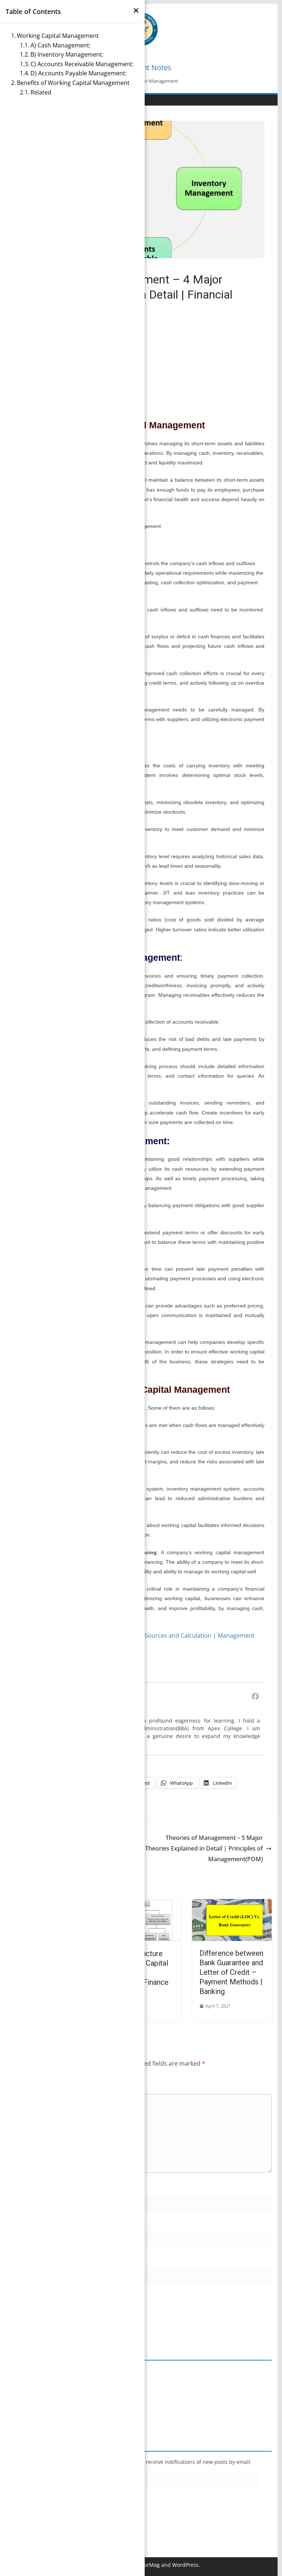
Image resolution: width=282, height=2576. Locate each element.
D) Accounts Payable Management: (79, 73)
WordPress (185, 2565)
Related (41, 92)
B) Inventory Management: (67, 54)
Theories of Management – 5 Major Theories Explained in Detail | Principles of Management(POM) (204, 1848)
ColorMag (148, 2565)
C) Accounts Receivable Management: (82, 64)
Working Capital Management (58, 36)
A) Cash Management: (61, 45)
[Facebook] (255, 1696)
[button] (136, 10)
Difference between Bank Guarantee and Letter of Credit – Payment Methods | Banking (231, 1972)
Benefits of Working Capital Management (73, 83)
